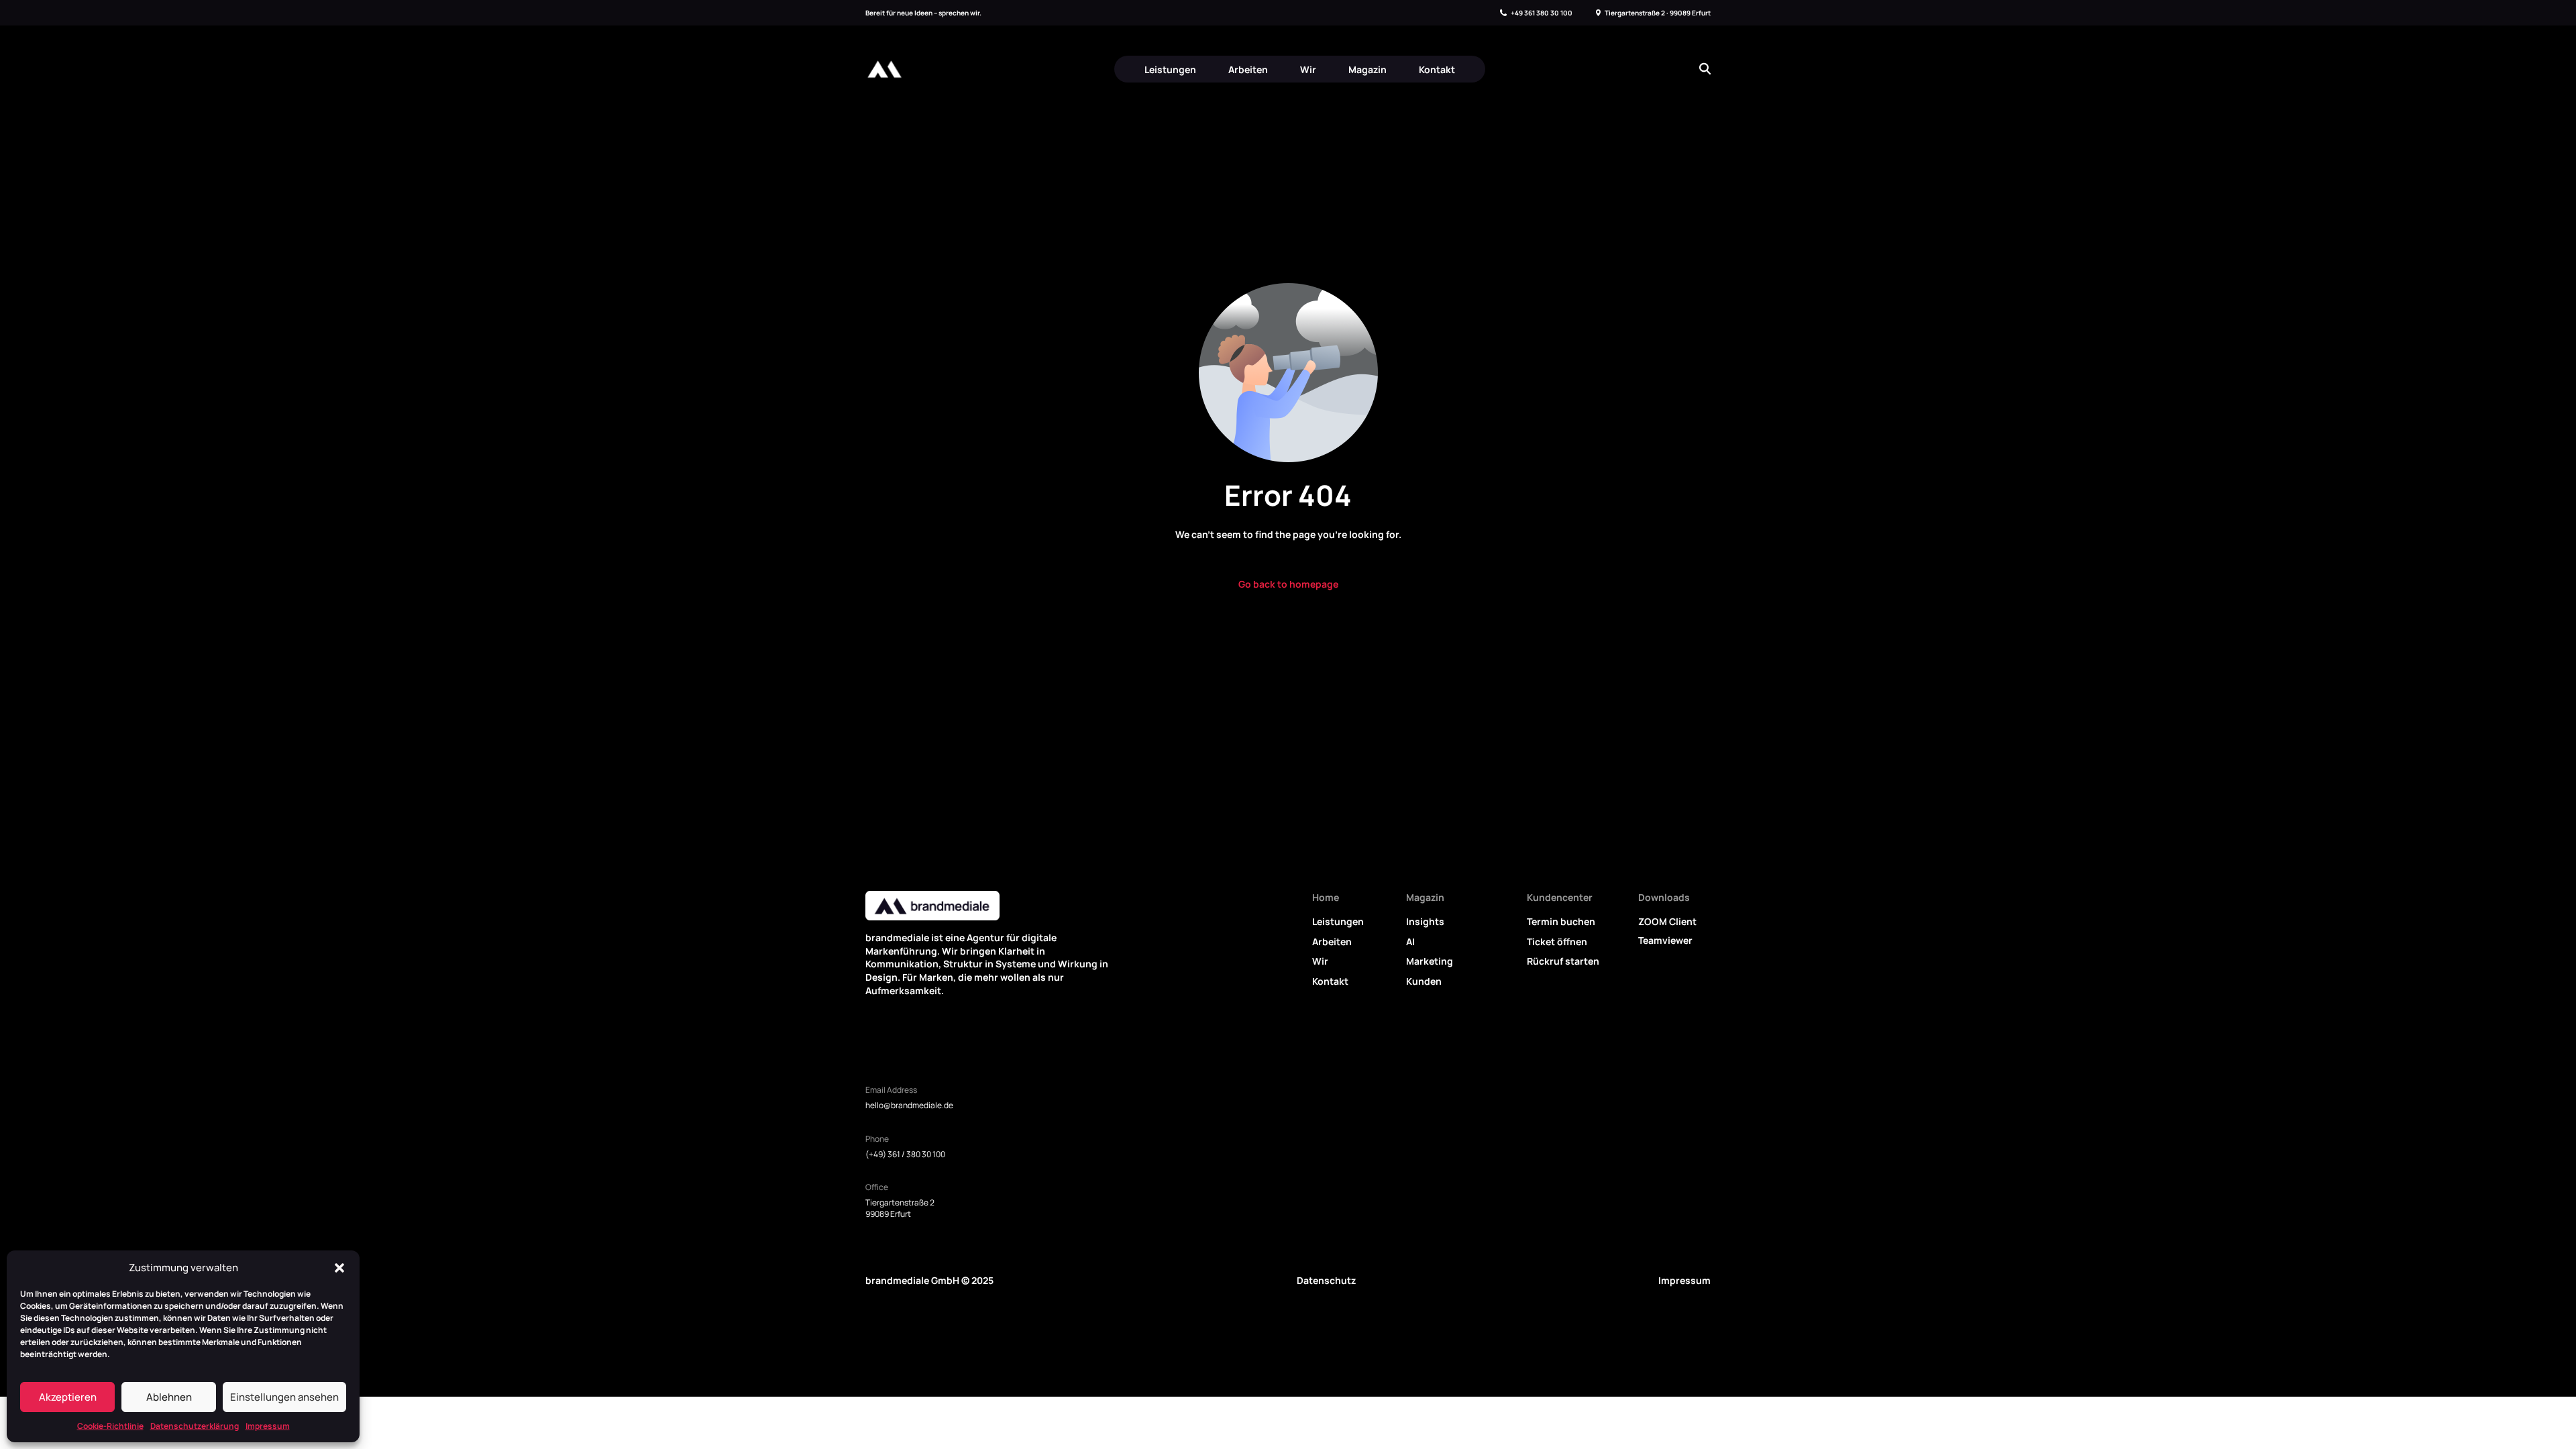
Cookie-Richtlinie (110, 1426)
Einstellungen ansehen (284, 1397)
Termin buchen (1561, 921)
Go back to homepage (1288, 584)
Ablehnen (169, 1397)
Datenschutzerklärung (195, 1426)
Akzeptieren (68, 1397)
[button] (339, 1268)
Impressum (268, 1426)
